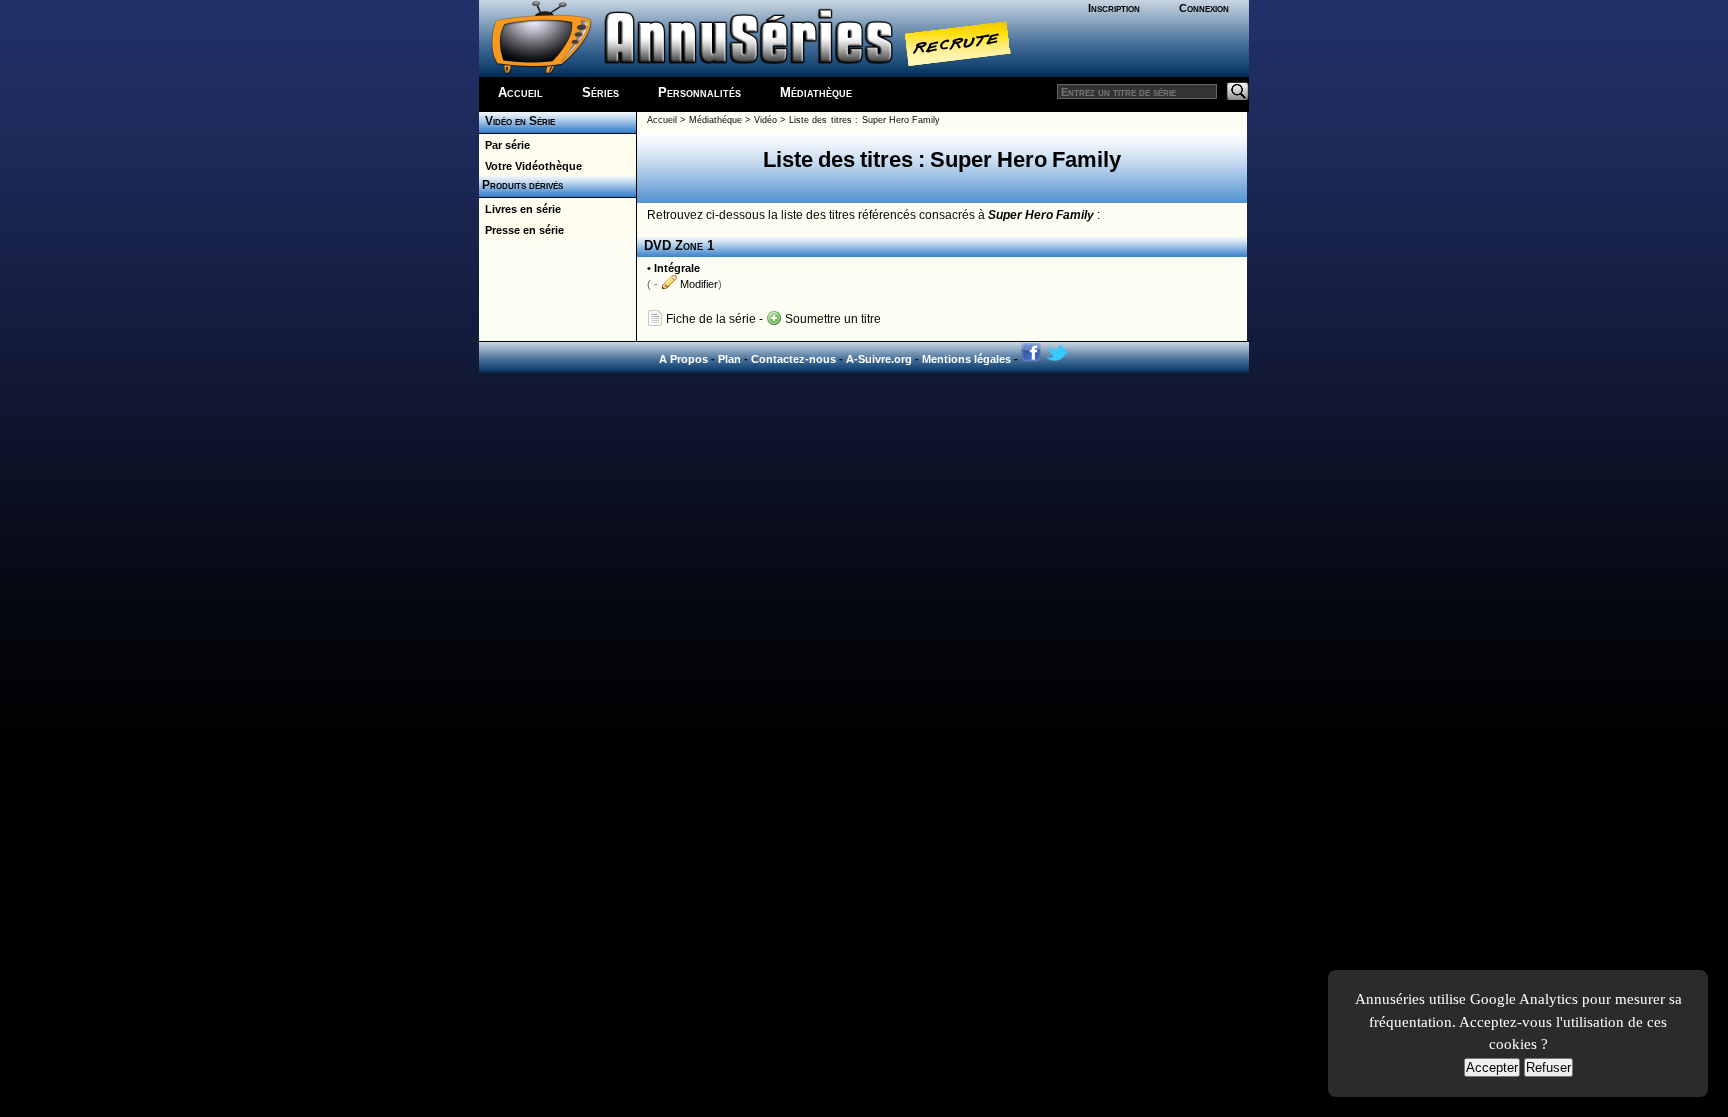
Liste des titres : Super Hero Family (865, 120)
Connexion (1204, 8)
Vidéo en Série (517, 121)
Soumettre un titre (831, 319)
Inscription (1114, 8)
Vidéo (765, 120)
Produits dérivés (521, 185)
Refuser (1548, 1067)
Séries (600, 92)
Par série (504, 145)
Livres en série (520, 209)
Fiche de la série (709, 319)
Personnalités (699, 92)
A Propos (683, 359)
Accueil (520, 92)
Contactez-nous (793, 359)
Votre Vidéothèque (530, 166)
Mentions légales (966, 359)
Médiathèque (816, 92)
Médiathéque (715, 120)
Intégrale (677, 268)
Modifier (697, 284)
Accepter (1492, 1067)
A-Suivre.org (879, 359)
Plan (729, 359)
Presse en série (521, 230)
